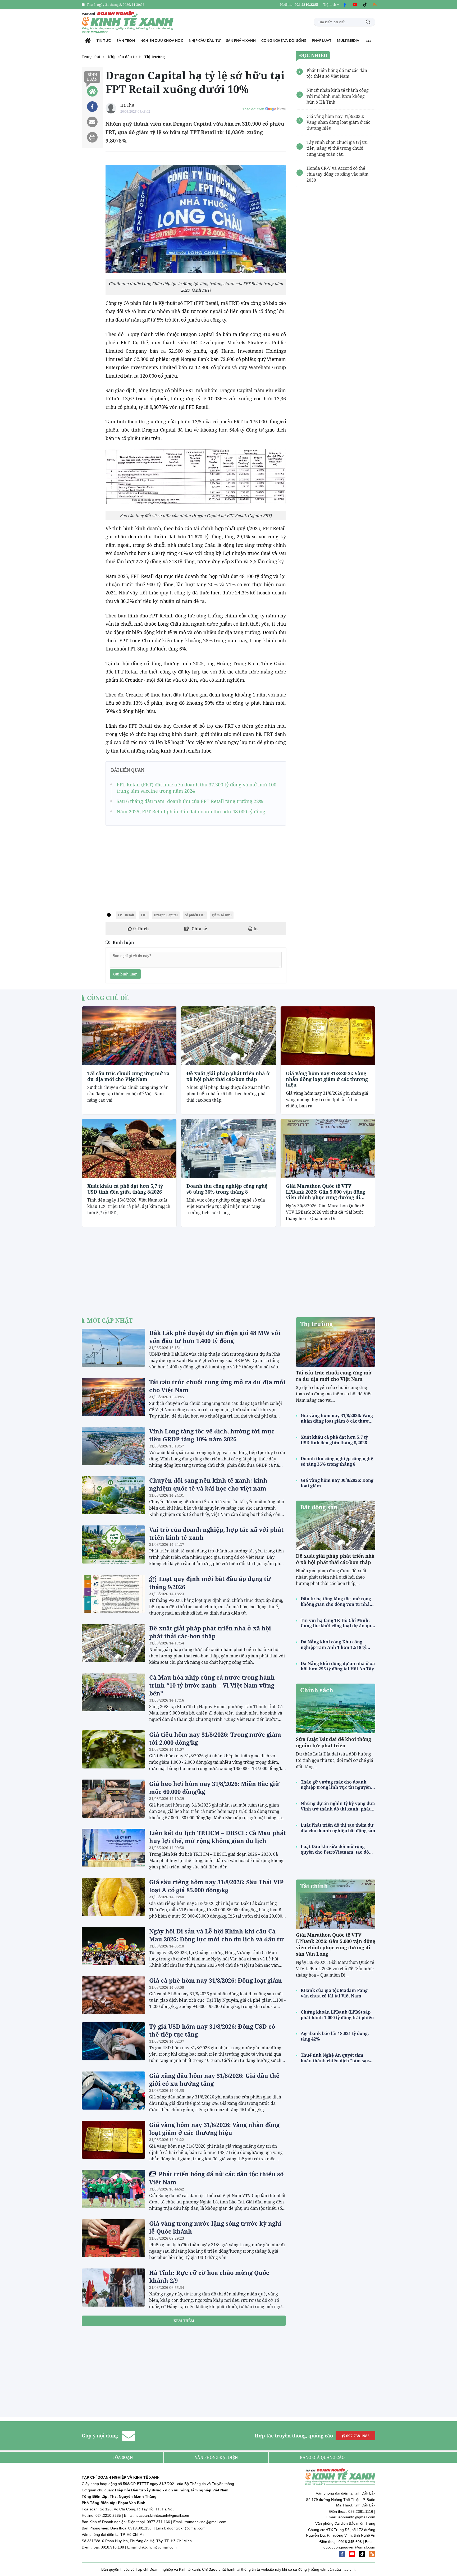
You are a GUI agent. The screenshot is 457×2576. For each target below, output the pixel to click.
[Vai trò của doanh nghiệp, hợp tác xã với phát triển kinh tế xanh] (113, 1544)
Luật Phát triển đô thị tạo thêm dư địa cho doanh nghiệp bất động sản (338, 1828)
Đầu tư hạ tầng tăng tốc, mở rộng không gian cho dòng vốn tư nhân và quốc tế (337, 1602)
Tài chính (314, 1886)
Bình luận (92, 77)
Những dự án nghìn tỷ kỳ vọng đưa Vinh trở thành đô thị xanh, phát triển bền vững (338, 1806)
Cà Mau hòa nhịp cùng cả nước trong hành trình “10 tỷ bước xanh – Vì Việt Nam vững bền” (212, 1685)
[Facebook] (345, 5)
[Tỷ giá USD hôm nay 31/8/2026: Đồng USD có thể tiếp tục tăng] (113, 2041)
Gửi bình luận (125, 974)
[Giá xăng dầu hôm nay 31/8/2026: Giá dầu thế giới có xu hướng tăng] (113, 2091)
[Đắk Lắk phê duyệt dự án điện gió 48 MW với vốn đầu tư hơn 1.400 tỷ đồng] (113, 1348)
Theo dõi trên (253, 109)
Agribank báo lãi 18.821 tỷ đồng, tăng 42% (335, 2036)
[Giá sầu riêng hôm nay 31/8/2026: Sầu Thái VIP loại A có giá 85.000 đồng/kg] (113, 1897)
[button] (331, 5)
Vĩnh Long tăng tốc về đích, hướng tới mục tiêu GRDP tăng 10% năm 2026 (212, 1435)
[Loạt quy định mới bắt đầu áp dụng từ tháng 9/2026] (113, 1594)
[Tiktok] (365, 5)
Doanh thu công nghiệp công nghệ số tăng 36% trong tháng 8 (227, 1189)
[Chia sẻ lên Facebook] (92, 107)
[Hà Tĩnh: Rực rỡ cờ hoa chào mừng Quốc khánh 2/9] (113, 2288)
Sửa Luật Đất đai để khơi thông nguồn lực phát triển (333, 1742)
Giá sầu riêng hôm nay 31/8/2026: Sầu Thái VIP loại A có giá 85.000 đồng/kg (216, 1886)
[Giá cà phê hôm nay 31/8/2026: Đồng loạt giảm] (113, 1995)
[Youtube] (355, 5)
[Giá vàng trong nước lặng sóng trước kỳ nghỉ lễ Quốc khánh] (113, 2238)
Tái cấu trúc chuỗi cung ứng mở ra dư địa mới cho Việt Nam (128, 1076)
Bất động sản (319, 1507)
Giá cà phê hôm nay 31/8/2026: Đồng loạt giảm (216, 1980)
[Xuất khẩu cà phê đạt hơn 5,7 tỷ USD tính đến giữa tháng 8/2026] (129, 1149)
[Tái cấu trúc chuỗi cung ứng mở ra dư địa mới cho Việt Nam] (129, 1036)
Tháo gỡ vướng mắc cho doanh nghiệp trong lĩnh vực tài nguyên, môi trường (337, 1785)
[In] (92, 137)
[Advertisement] (196, 867)
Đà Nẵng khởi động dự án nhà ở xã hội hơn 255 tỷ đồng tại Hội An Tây (338, 1666)
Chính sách (317, 1690)
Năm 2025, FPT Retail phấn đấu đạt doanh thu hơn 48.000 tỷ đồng (191, 812)
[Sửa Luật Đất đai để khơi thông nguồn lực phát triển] (336, 1708)
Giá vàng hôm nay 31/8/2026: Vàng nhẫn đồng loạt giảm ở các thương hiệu (327, 1079)
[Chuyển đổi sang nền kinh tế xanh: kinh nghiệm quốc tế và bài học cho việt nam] (113, 1495)
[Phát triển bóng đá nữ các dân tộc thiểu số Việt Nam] (113, 2189)
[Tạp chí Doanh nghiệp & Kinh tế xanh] (128, 22)
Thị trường (316, 1324)
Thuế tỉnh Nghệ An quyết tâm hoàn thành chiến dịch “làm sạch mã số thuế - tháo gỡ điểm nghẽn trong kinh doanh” (336, 2058)
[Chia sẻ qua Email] (92, 122)
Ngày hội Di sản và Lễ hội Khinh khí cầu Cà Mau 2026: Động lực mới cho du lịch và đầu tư (216, 1935)
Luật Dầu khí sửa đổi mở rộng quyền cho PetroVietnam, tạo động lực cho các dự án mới (337, 1849)
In (255, 929)
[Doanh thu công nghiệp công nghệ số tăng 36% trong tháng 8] (228, 1149)
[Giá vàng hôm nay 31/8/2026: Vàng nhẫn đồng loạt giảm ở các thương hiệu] (328, 1036)
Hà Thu (127, 105)
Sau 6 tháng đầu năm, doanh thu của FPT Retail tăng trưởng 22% (190, 801)
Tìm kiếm (368, 22)
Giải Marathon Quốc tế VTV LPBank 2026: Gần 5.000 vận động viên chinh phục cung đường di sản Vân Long (326, 1192)
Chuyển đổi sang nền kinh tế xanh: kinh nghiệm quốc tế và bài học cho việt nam (208, 1484)
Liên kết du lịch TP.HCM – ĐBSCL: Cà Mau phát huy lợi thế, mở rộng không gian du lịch (218, 1837)
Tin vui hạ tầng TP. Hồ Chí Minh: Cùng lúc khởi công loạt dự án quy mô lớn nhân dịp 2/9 (337, 1623)
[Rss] (375, 5)
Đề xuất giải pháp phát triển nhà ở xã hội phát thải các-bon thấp (228, 1076)
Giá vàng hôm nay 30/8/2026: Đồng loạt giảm (337, 1483)
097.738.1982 (357, 2436)
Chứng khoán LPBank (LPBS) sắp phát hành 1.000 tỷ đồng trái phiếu (337, 2015)
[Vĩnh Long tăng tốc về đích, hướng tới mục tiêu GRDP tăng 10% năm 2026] (113, 1446)
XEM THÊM (184, 2321)
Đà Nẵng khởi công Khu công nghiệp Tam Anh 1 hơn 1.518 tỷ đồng (333, 1645)
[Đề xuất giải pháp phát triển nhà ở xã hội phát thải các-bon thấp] (228, 1036)
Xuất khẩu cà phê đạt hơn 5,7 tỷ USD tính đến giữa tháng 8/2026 (125, 1189)
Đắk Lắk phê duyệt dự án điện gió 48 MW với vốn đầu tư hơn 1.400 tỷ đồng (215, 1337)
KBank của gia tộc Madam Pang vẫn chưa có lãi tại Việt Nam (334, 1993)
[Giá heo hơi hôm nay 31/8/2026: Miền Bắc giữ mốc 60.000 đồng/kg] (113, 1799)
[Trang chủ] (88, 41)
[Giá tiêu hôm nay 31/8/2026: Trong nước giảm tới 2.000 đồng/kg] (113, 1749)
